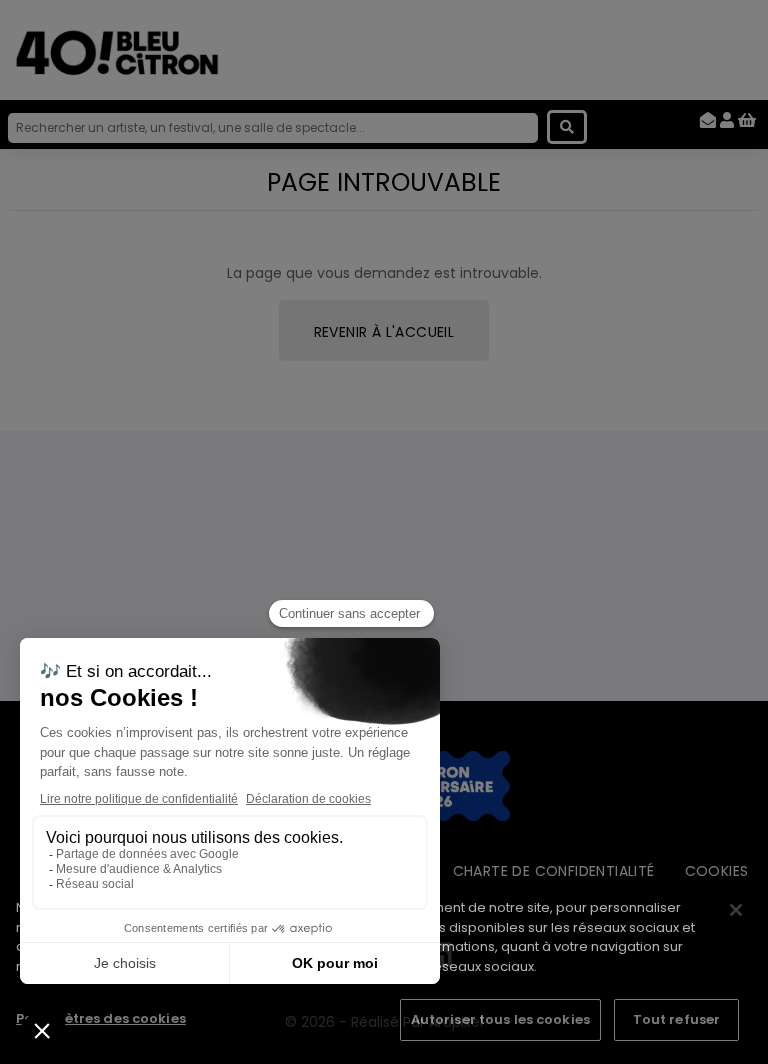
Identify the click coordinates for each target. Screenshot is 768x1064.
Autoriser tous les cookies (500, 1019)
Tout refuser (677, 1019)
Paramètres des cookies (101, 1018)
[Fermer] (736, 910)
